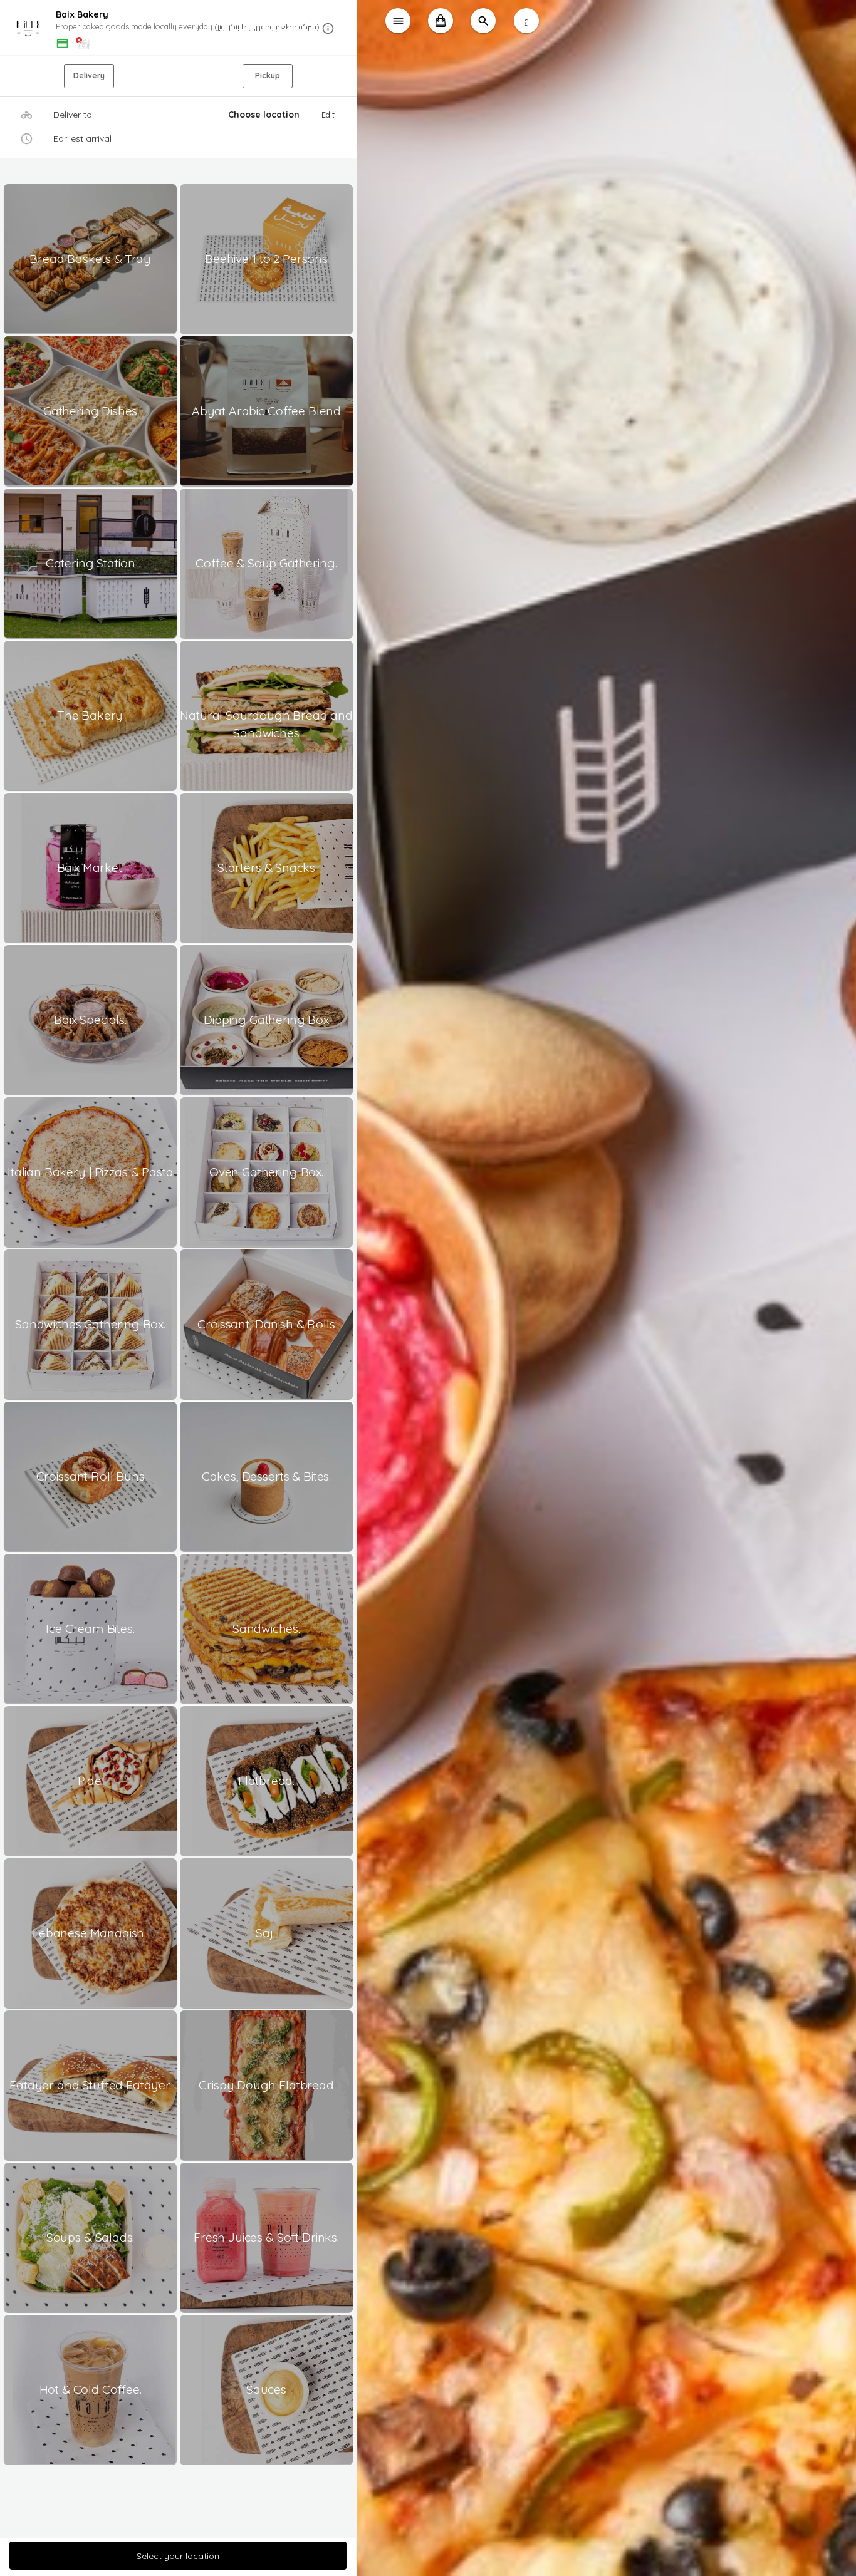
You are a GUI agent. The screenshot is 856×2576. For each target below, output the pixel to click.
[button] (178, 28)
